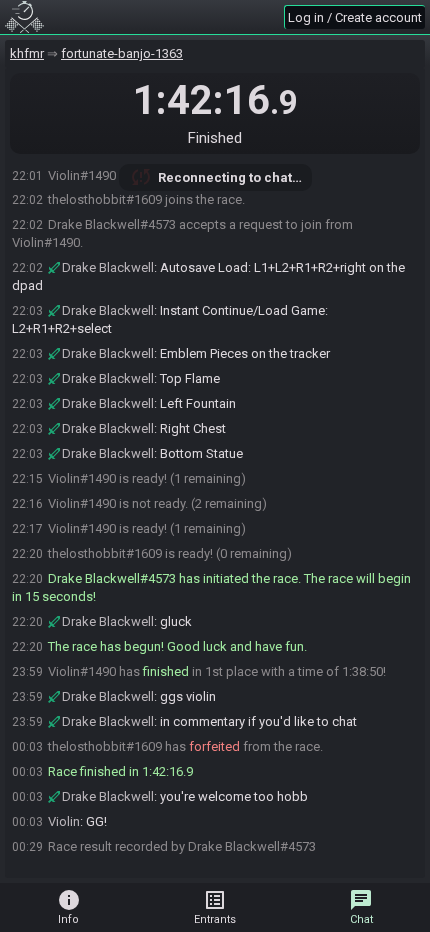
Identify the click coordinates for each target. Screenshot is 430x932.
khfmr (27, 53)
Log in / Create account (355, 17)
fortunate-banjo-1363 (122, 53)
